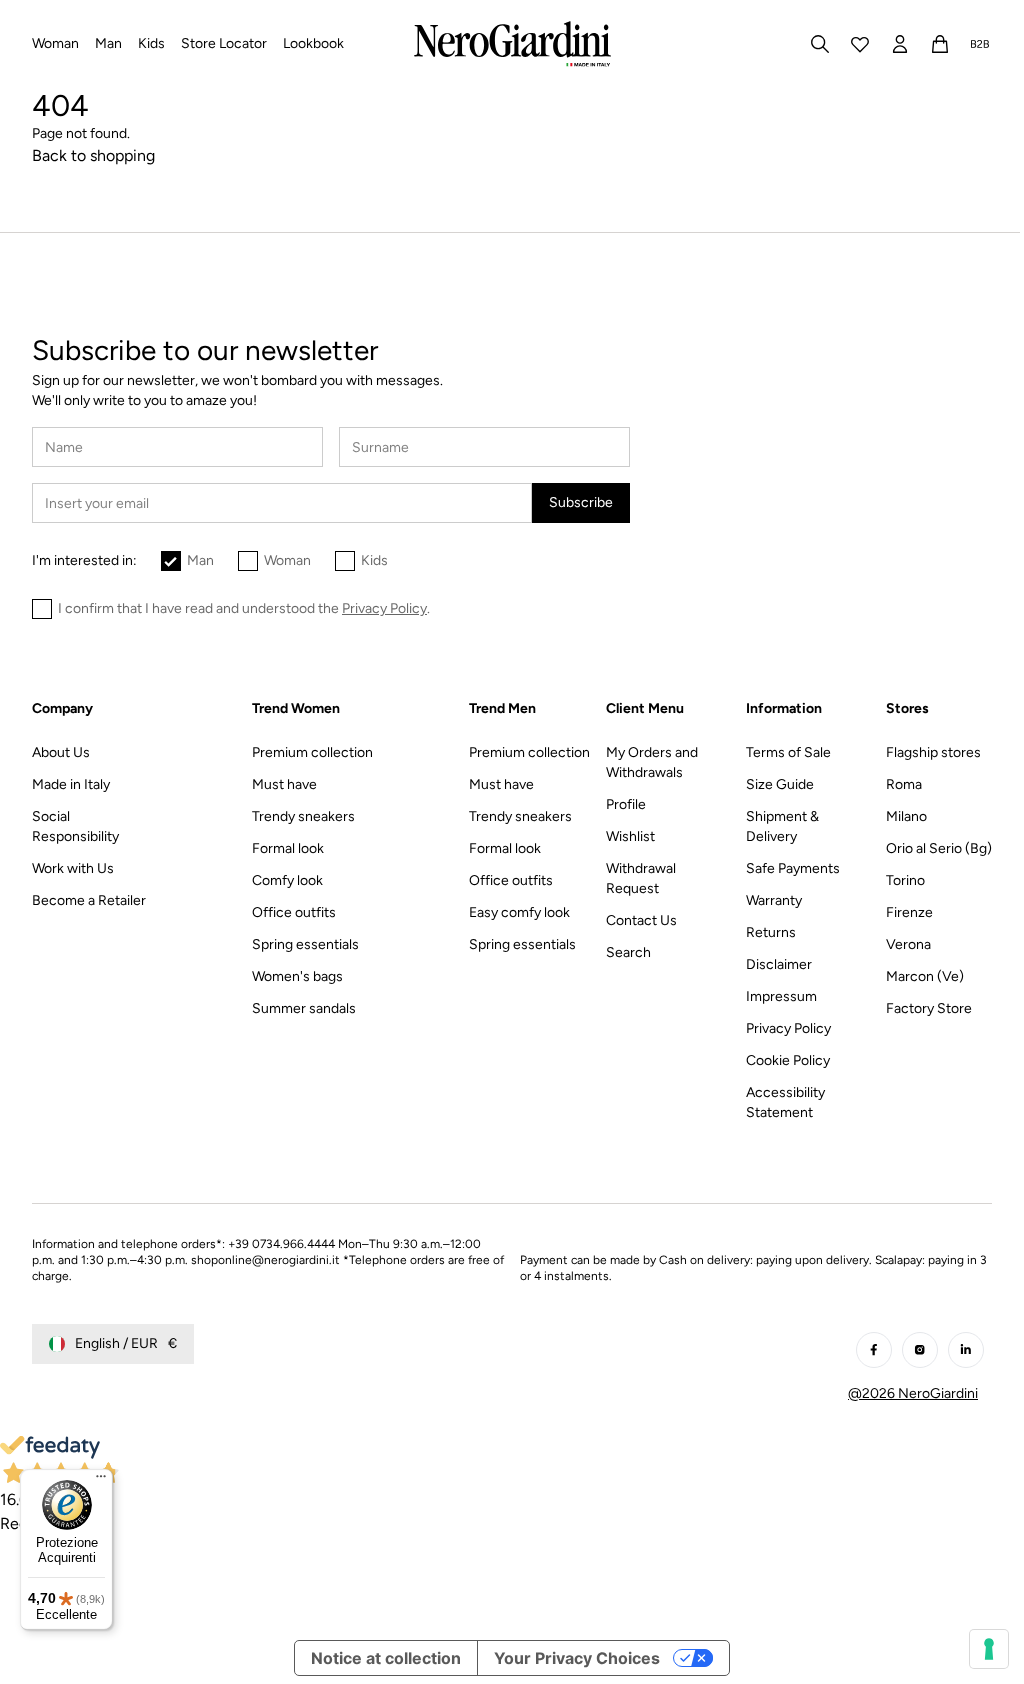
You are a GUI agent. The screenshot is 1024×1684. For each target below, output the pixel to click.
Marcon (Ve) (925, 976)
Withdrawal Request (641, 878)
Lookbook (313, 43)
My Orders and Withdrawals (652, 762)
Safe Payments (793, 868)
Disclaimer (779, 964)
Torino (905, 880)
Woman (287, 560)
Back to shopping (93, 155)
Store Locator (224, 43)
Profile (626, 804)
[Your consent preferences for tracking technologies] (989, 1649)
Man (200, 560)
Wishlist (630, 836)
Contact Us (641, 920)
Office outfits (294, 912)
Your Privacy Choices (577, 1658)
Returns (771, 932)
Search (628, 952)
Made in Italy (71, 784)
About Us (61, 752)
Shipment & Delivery (782, 826)
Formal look (288, 848)
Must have (284, 784)
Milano (906, 816)
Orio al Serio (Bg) (939, 848)
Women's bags (297, 976)
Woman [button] (55, 43)
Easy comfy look (519, 912)
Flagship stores (933, 752)
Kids (374, 560)
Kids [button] (151, 43)
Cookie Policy (788, 1060)
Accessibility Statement (785, 1102)
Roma (904, 784)
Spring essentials (305, 944)
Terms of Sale (788, 752)
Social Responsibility (75, 826)
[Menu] (101, 1481)
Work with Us (73, 868)
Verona (908, 944)
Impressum (781, 996)
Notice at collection (386, 1658)
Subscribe (581, 502)
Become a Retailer (89, 900)
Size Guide (780, 784)
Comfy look (287, 880)
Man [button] (108, 43)
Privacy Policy (788, 1028)
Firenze (909, 912)
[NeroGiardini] (512, 44)
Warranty (774, 900)
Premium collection (312, 752)
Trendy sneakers (303, 816)
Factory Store (929, 1008)
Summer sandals (304, 1008)
